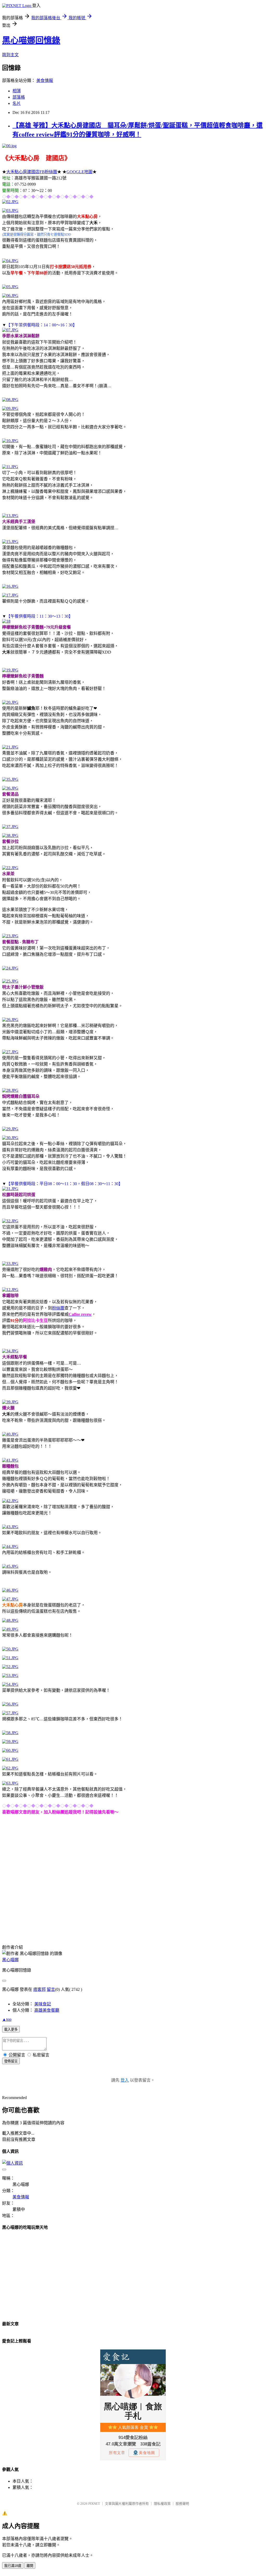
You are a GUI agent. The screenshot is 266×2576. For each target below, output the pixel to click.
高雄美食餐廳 (47, 2010)
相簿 (17, 91)
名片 (17, 103)
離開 (30, 2566)
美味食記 (43, 2004)
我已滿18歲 (13, 2566)
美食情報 (45, 80)
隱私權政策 (162, 2504)
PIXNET (94, 2504)
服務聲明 (182, 2504)
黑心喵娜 (10, 1960)
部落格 (19, 97)
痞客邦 (39, 1989)
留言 (51, 1989)
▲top (7, 2019)
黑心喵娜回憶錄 (31, 40)
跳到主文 (10, 55)
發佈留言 (11, 2061)
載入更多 (11, 2029)
